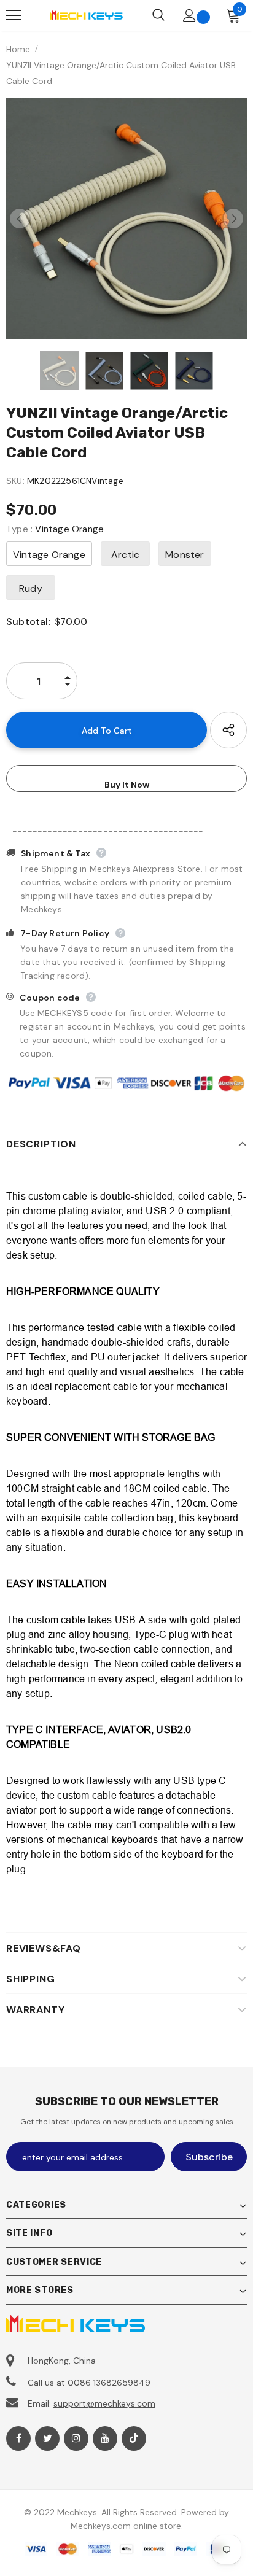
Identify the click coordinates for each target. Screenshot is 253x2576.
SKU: (15, 481)
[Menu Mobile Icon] (14, 15)
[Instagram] (76, 2438)
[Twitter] (47, 2438)
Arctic (125, 555)
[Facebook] (18, 2438)
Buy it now (127, 785)
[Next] (233, 219)
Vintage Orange (49, 555)
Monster (185, 555)
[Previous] (20, 219)
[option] (126, 219)
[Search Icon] (158, 15)
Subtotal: (28, 622)
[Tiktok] (134, 2438)
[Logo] (86, 15)
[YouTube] (105, 2438)
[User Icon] (189, 16)
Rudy (31, 588)
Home (18, 49)
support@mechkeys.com (104, 2403)
